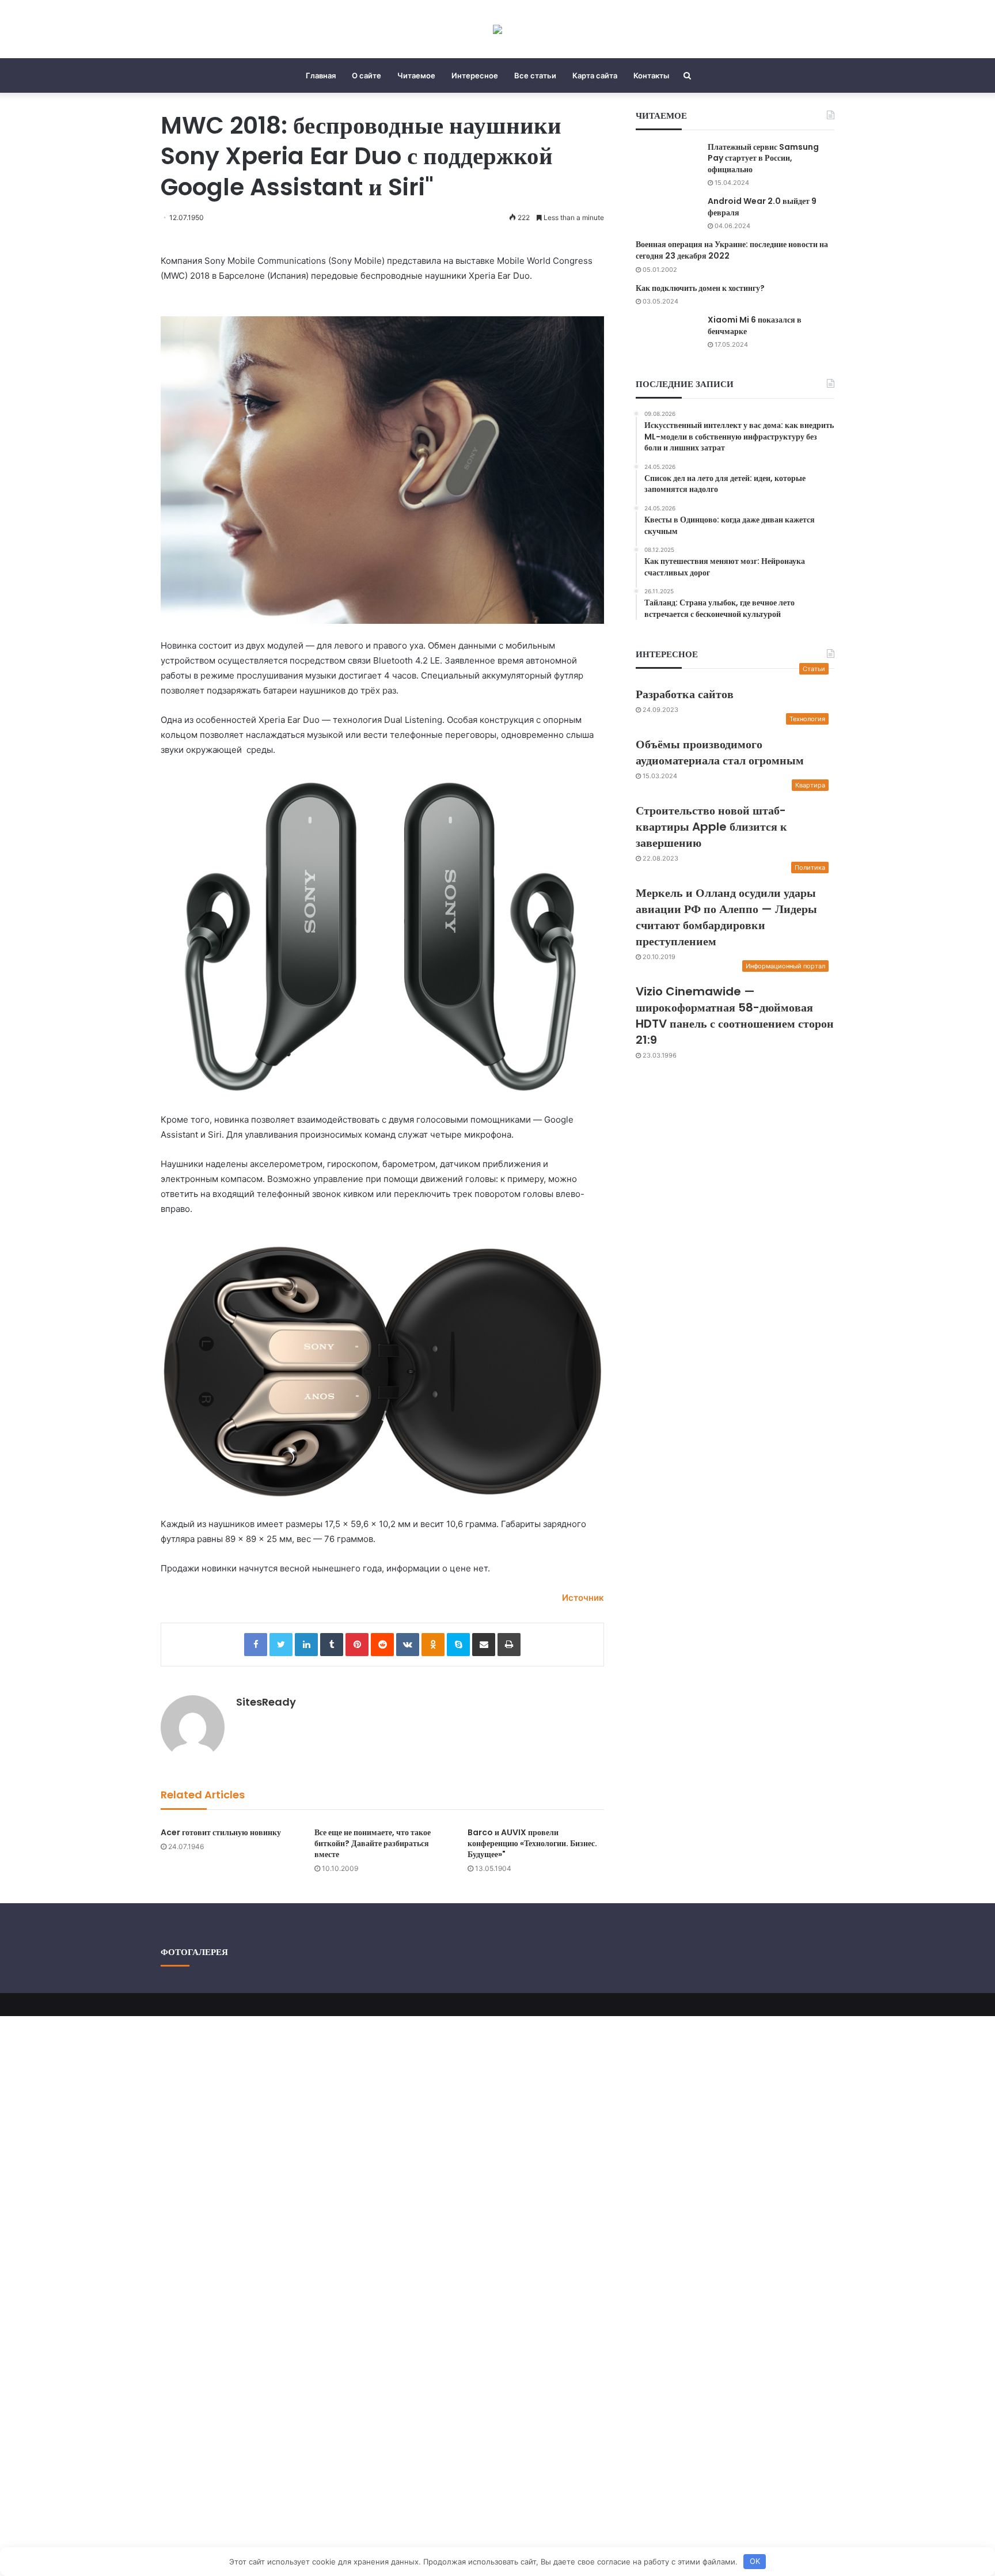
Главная (321, 75)
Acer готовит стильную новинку (221, 1832)
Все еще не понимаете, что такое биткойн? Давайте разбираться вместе (373, 1843)
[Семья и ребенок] (498, 29)
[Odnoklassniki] (433, 1645)
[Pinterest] (357, 1645)
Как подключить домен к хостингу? (700, 288)
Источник (583, 1598)
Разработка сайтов (685, 694)
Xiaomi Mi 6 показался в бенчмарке (755, 325)
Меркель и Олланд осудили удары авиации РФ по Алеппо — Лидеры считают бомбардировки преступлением (726, 917)
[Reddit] (382, 1645)
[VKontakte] (408, 1645)
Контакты (651, 75)
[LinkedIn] (306, 1645)
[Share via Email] (484, 1645)
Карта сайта (595, 75)
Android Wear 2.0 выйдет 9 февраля (762, 207)
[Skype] (458, 1645)
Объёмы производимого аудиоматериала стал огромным (720, 752)
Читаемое (416, 75)
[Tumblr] (332, 1645)
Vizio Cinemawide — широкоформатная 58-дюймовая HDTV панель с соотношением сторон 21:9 (735, 1016)
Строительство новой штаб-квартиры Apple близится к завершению (711, 827)
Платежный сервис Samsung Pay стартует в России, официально (763, 158)
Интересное (475, 75)
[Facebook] (256, 1645)
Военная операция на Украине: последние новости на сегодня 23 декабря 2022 (732, 250)
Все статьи (535, 75)
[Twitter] (281, 1645)
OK (755, 2561)
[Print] (509, 1645)
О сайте (367, 75)
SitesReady (266, 1702)
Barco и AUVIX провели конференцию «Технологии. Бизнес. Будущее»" (532, 1843)
